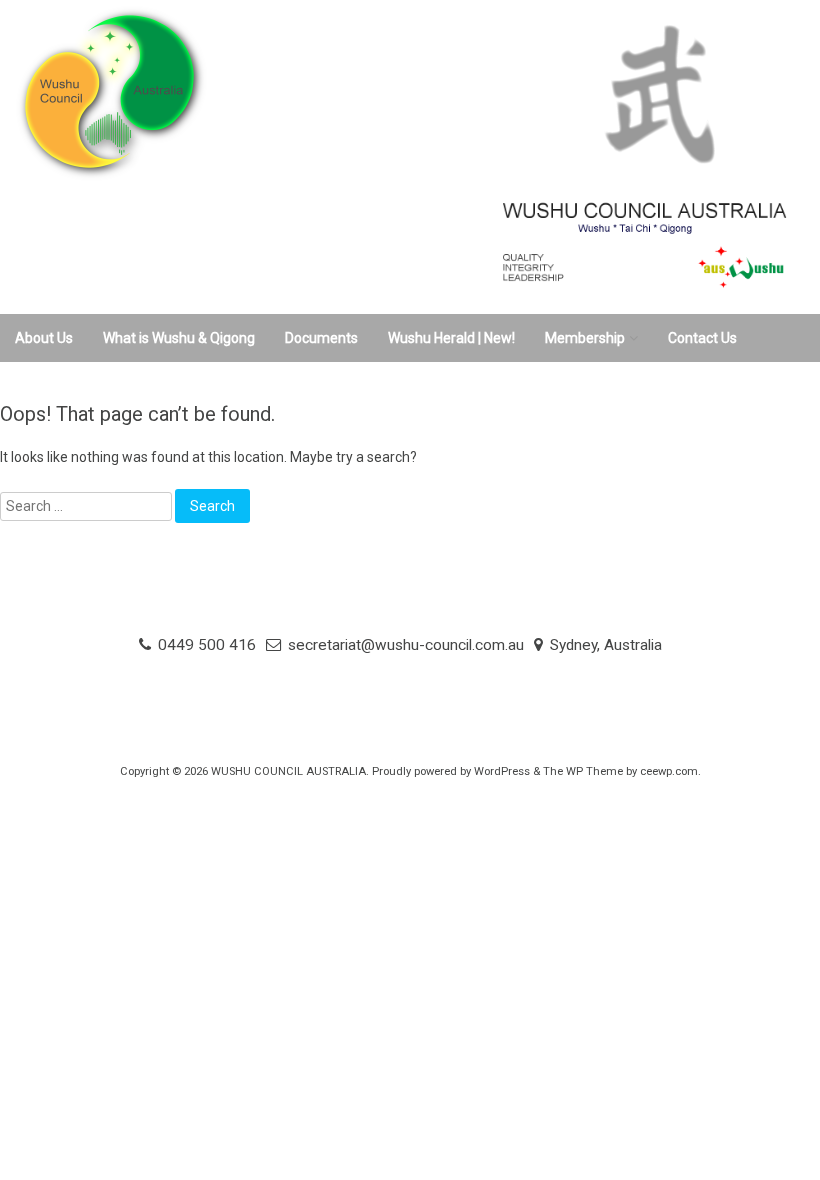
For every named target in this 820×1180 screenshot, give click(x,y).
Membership (585, 338)
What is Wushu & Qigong (179, 338)
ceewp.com (669, 771)
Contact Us (702, 338)
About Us (44, 338)
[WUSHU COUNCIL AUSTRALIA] (365, 177)
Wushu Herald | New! (451, 338)
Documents (321, 338)
